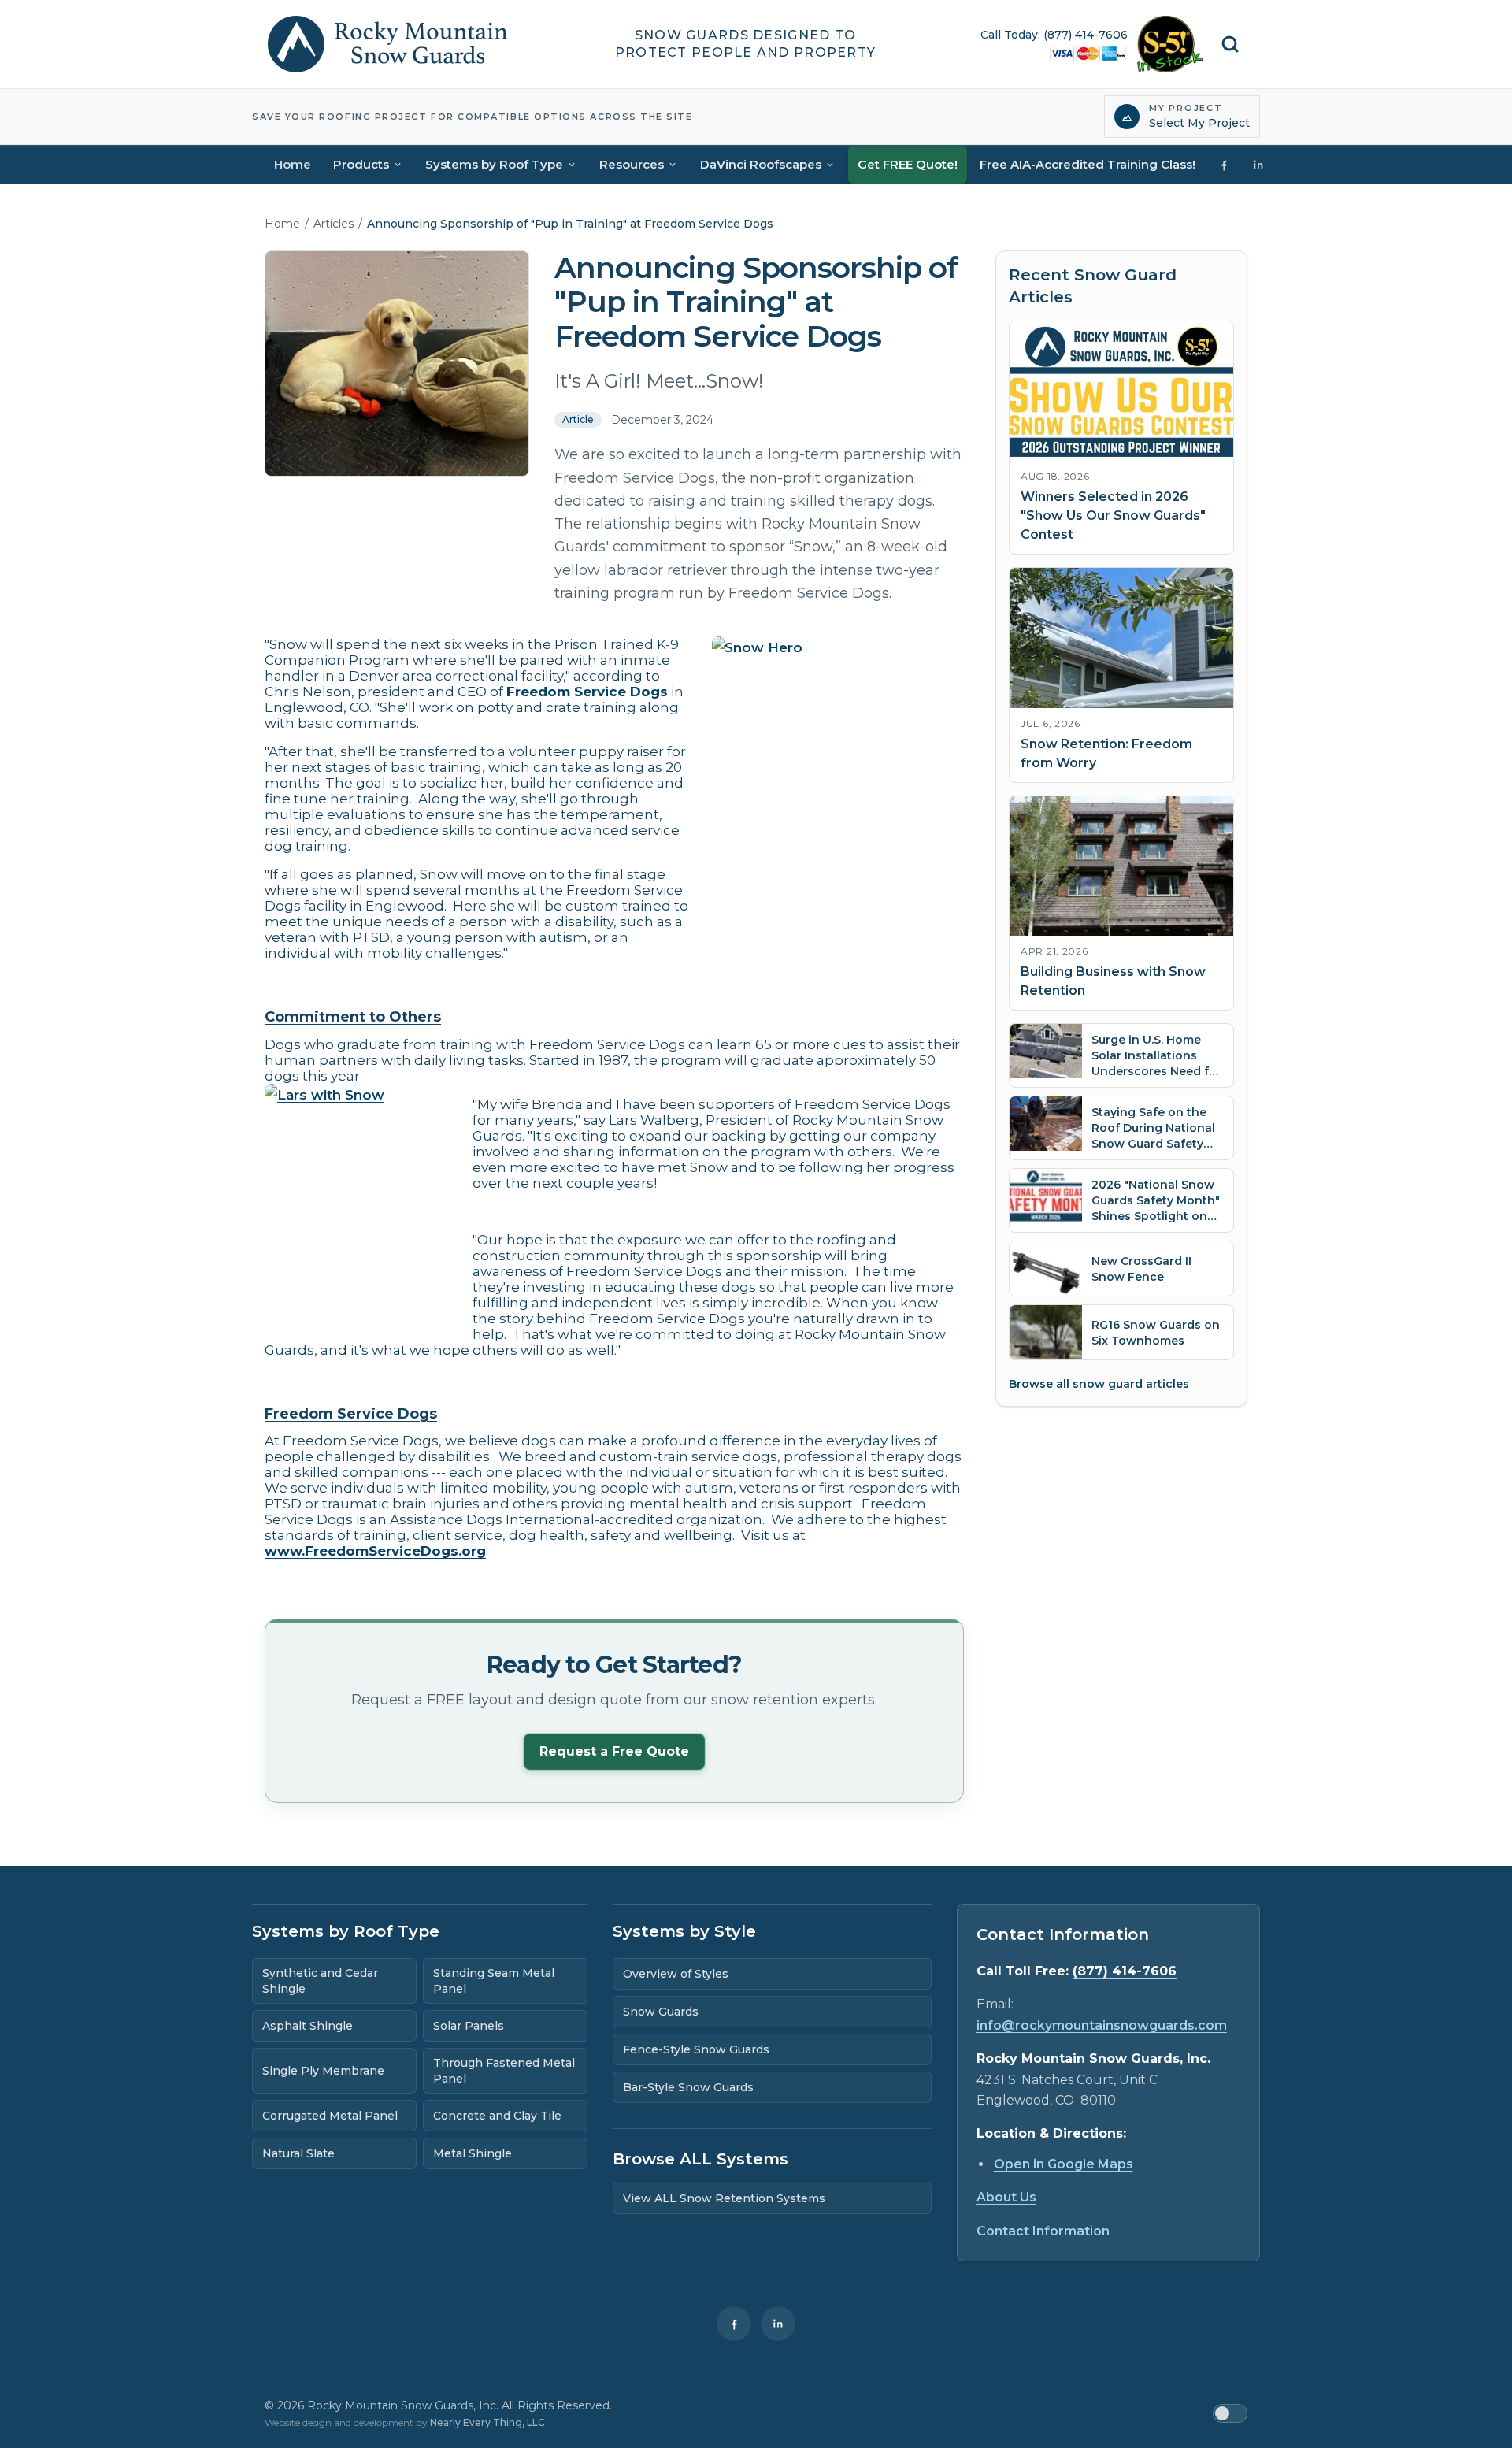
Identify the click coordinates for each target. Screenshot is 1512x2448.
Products (361, 164)
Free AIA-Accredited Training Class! (1088, 164)
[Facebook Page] (1224, 165)
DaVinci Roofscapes (761, 164)
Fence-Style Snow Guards (696, 2049)
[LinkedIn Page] (1258, 165)
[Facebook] (734, 2324)
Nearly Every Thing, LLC (487, 2422)
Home (293, 164)
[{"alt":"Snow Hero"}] (838, 790)
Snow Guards (661, 2012)
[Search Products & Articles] (1230, 44)
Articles (334, 224)
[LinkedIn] (778, 2324)
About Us (1006, 2197)
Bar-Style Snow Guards (688, 2087)
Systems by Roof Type (494, 164)
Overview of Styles (676, 1974)
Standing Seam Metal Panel (494, 1981)
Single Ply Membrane (323, 2071)
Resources (632, 164)
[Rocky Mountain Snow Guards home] (387, 44)
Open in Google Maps (1064, 2164)
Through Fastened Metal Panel (504, 2071)
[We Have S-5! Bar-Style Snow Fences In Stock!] (1170, 44)
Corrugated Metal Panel (330, 2116)
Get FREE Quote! (908, 164)
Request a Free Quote (614, 1751)
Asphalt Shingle (308, 2026)
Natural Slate (298, 2153)
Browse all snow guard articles (1099, 1384)
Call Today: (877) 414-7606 (1054, 35)
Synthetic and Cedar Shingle (320, 1981)
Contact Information (1043, 2231)
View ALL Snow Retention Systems (724, 2198)
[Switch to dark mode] (1230, 2413)
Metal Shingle (472, 2153)
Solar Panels (469, 2026)
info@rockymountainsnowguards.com (1102, 2025)
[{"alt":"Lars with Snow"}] (359, 1199)
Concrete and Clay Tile (497, 2116)
